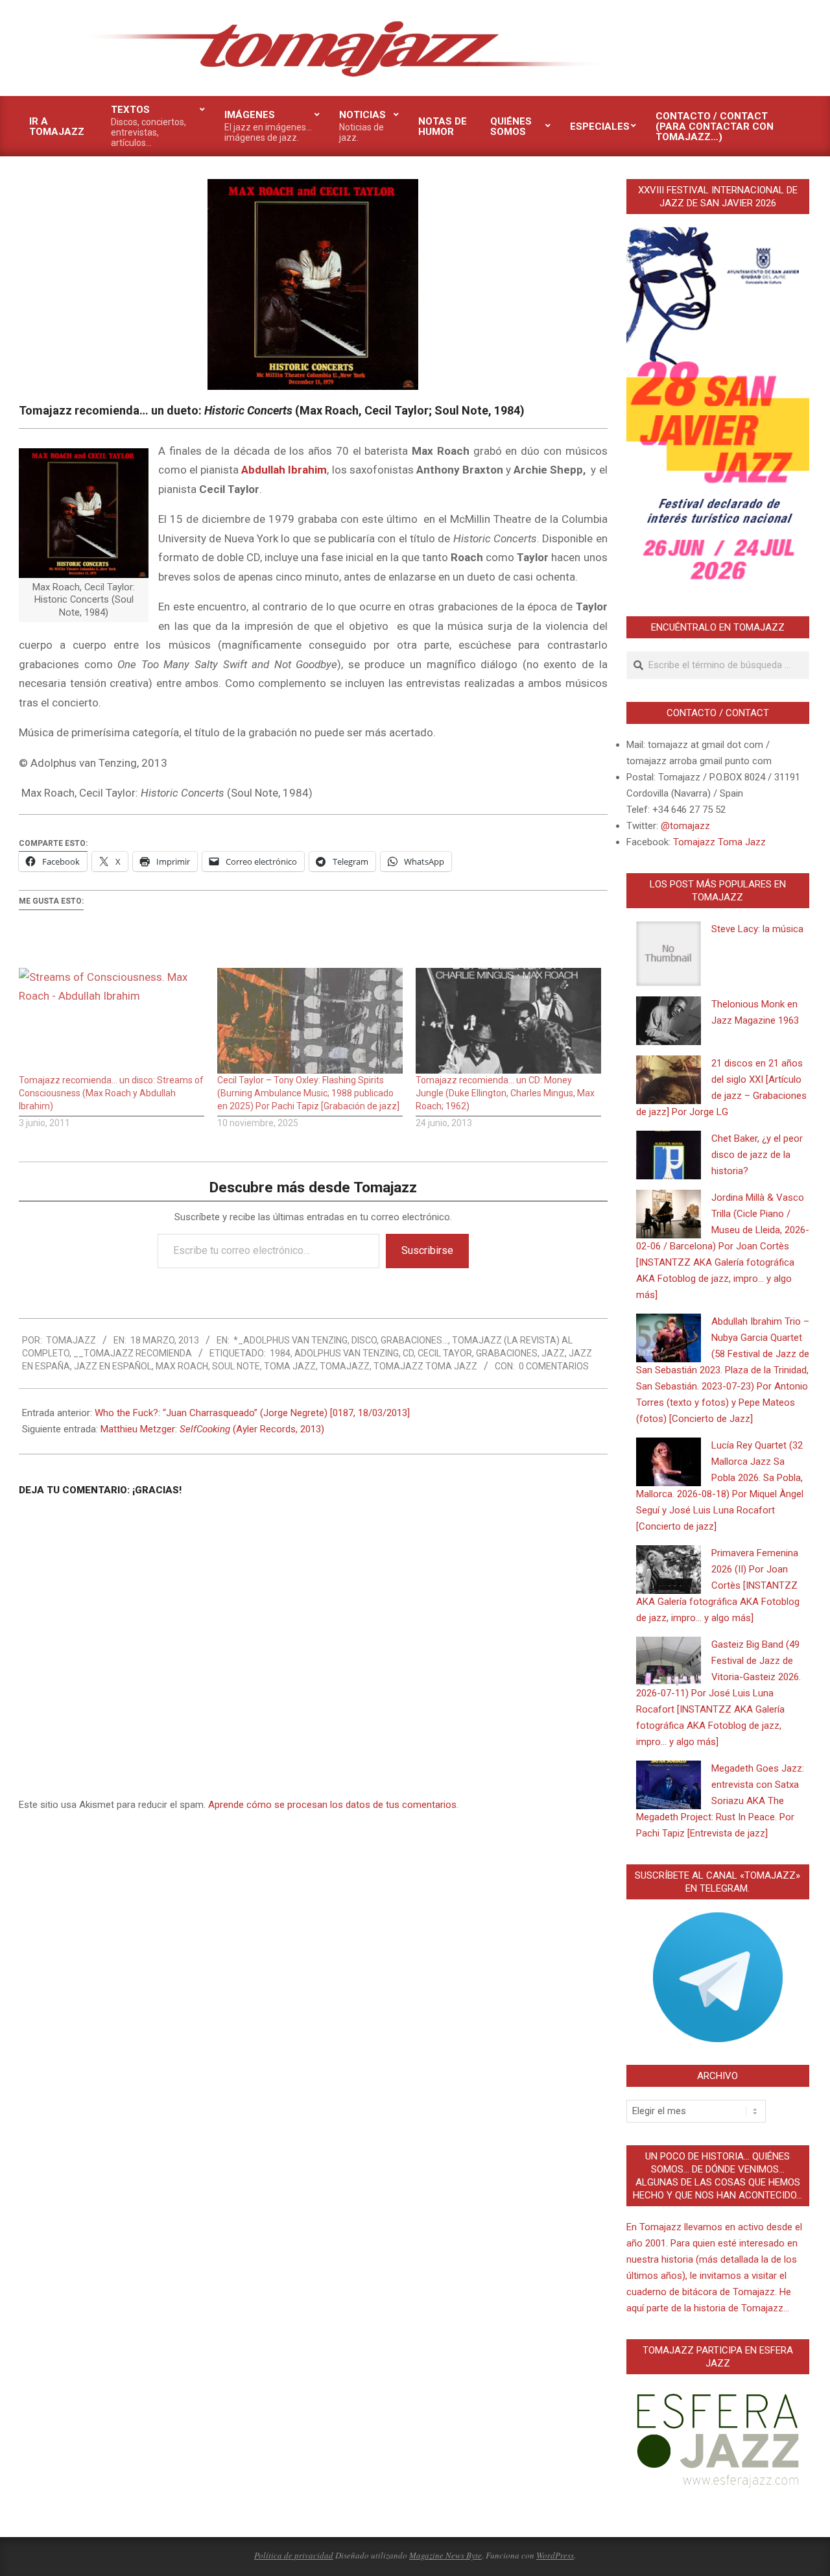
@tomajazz (685, 826)
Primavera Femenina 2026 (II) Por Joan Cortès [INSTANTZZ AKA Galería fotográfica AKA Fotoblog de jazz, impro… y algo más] (718, 1585)
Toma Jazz (290, 1366)
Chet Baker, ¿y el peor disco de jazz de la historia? (757, 1155)
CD (408, 1353)
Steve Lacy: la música (757, 929)
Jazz (553, 1353)
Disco (364, 1340)
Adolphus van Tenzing (347, 1353)
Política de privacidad (294, 2555)
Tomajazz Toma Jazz (425, 1366)
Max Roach (182, 1366)
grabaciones (507, 1353)
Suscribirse (427, 1250)
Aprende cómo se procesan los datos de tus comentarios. (333, 1805)
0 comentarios (554, 1366)
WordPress (555, 2555)
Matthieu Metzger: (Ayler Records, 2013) (212, 1429)
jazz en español (113, 1366)
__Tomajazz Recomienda (133, 1353)
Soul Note (236, 1366)
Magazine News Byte (445, 2555)
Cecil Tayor (445, 1353)
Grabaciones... (414, 1340)
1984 (280, 1353)
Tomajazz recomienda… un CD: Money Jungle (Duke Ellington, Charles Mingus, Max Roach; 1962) (505, 1093)
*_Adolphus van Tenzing (290, 1340)
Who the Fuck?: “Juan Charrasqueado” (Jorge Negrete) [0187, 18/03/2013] (252, 1413)
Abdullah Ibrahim (284, 470)
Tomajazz (345, 1366)
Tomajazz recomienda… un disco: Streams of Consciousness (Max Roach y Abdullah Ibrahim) (111, 1093)
